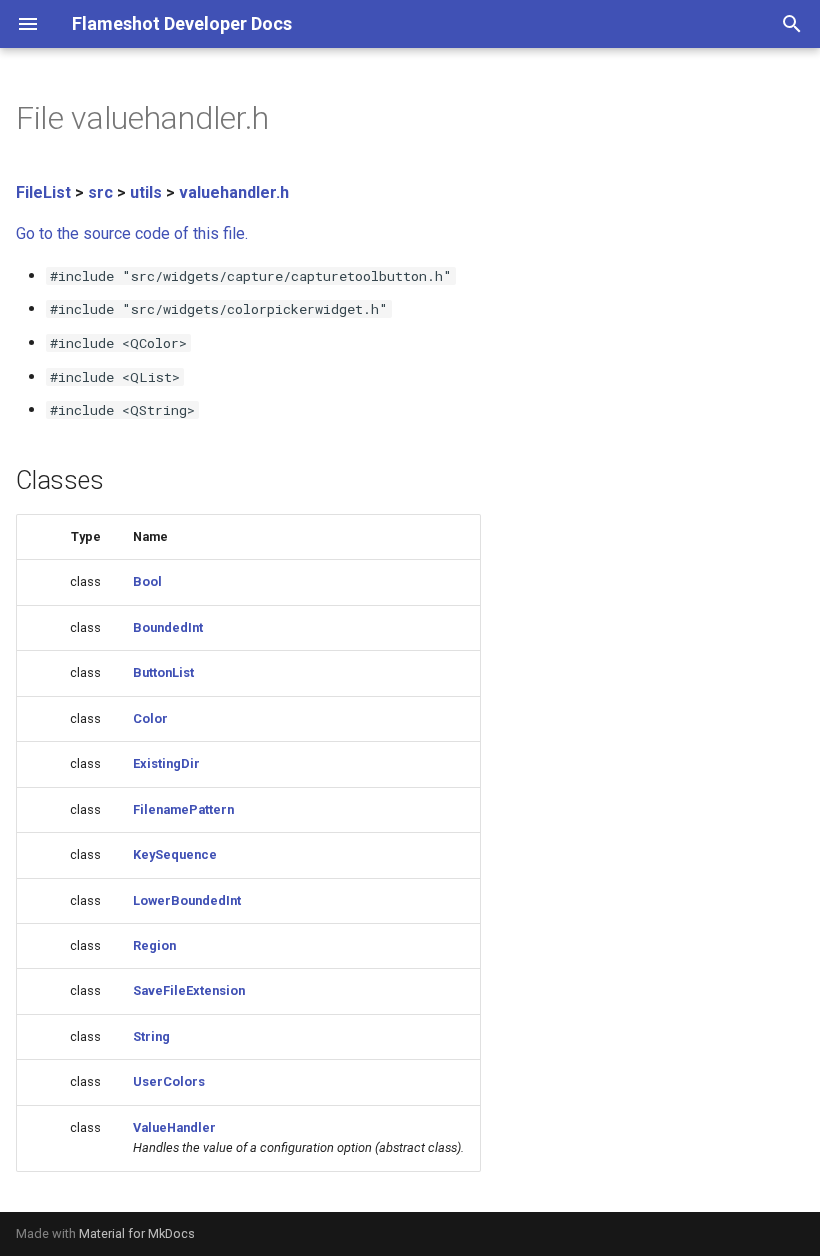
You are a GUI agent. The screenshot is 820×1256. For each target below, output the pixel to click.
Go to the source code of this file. (132, 233)
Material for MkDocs (137, 1233)
